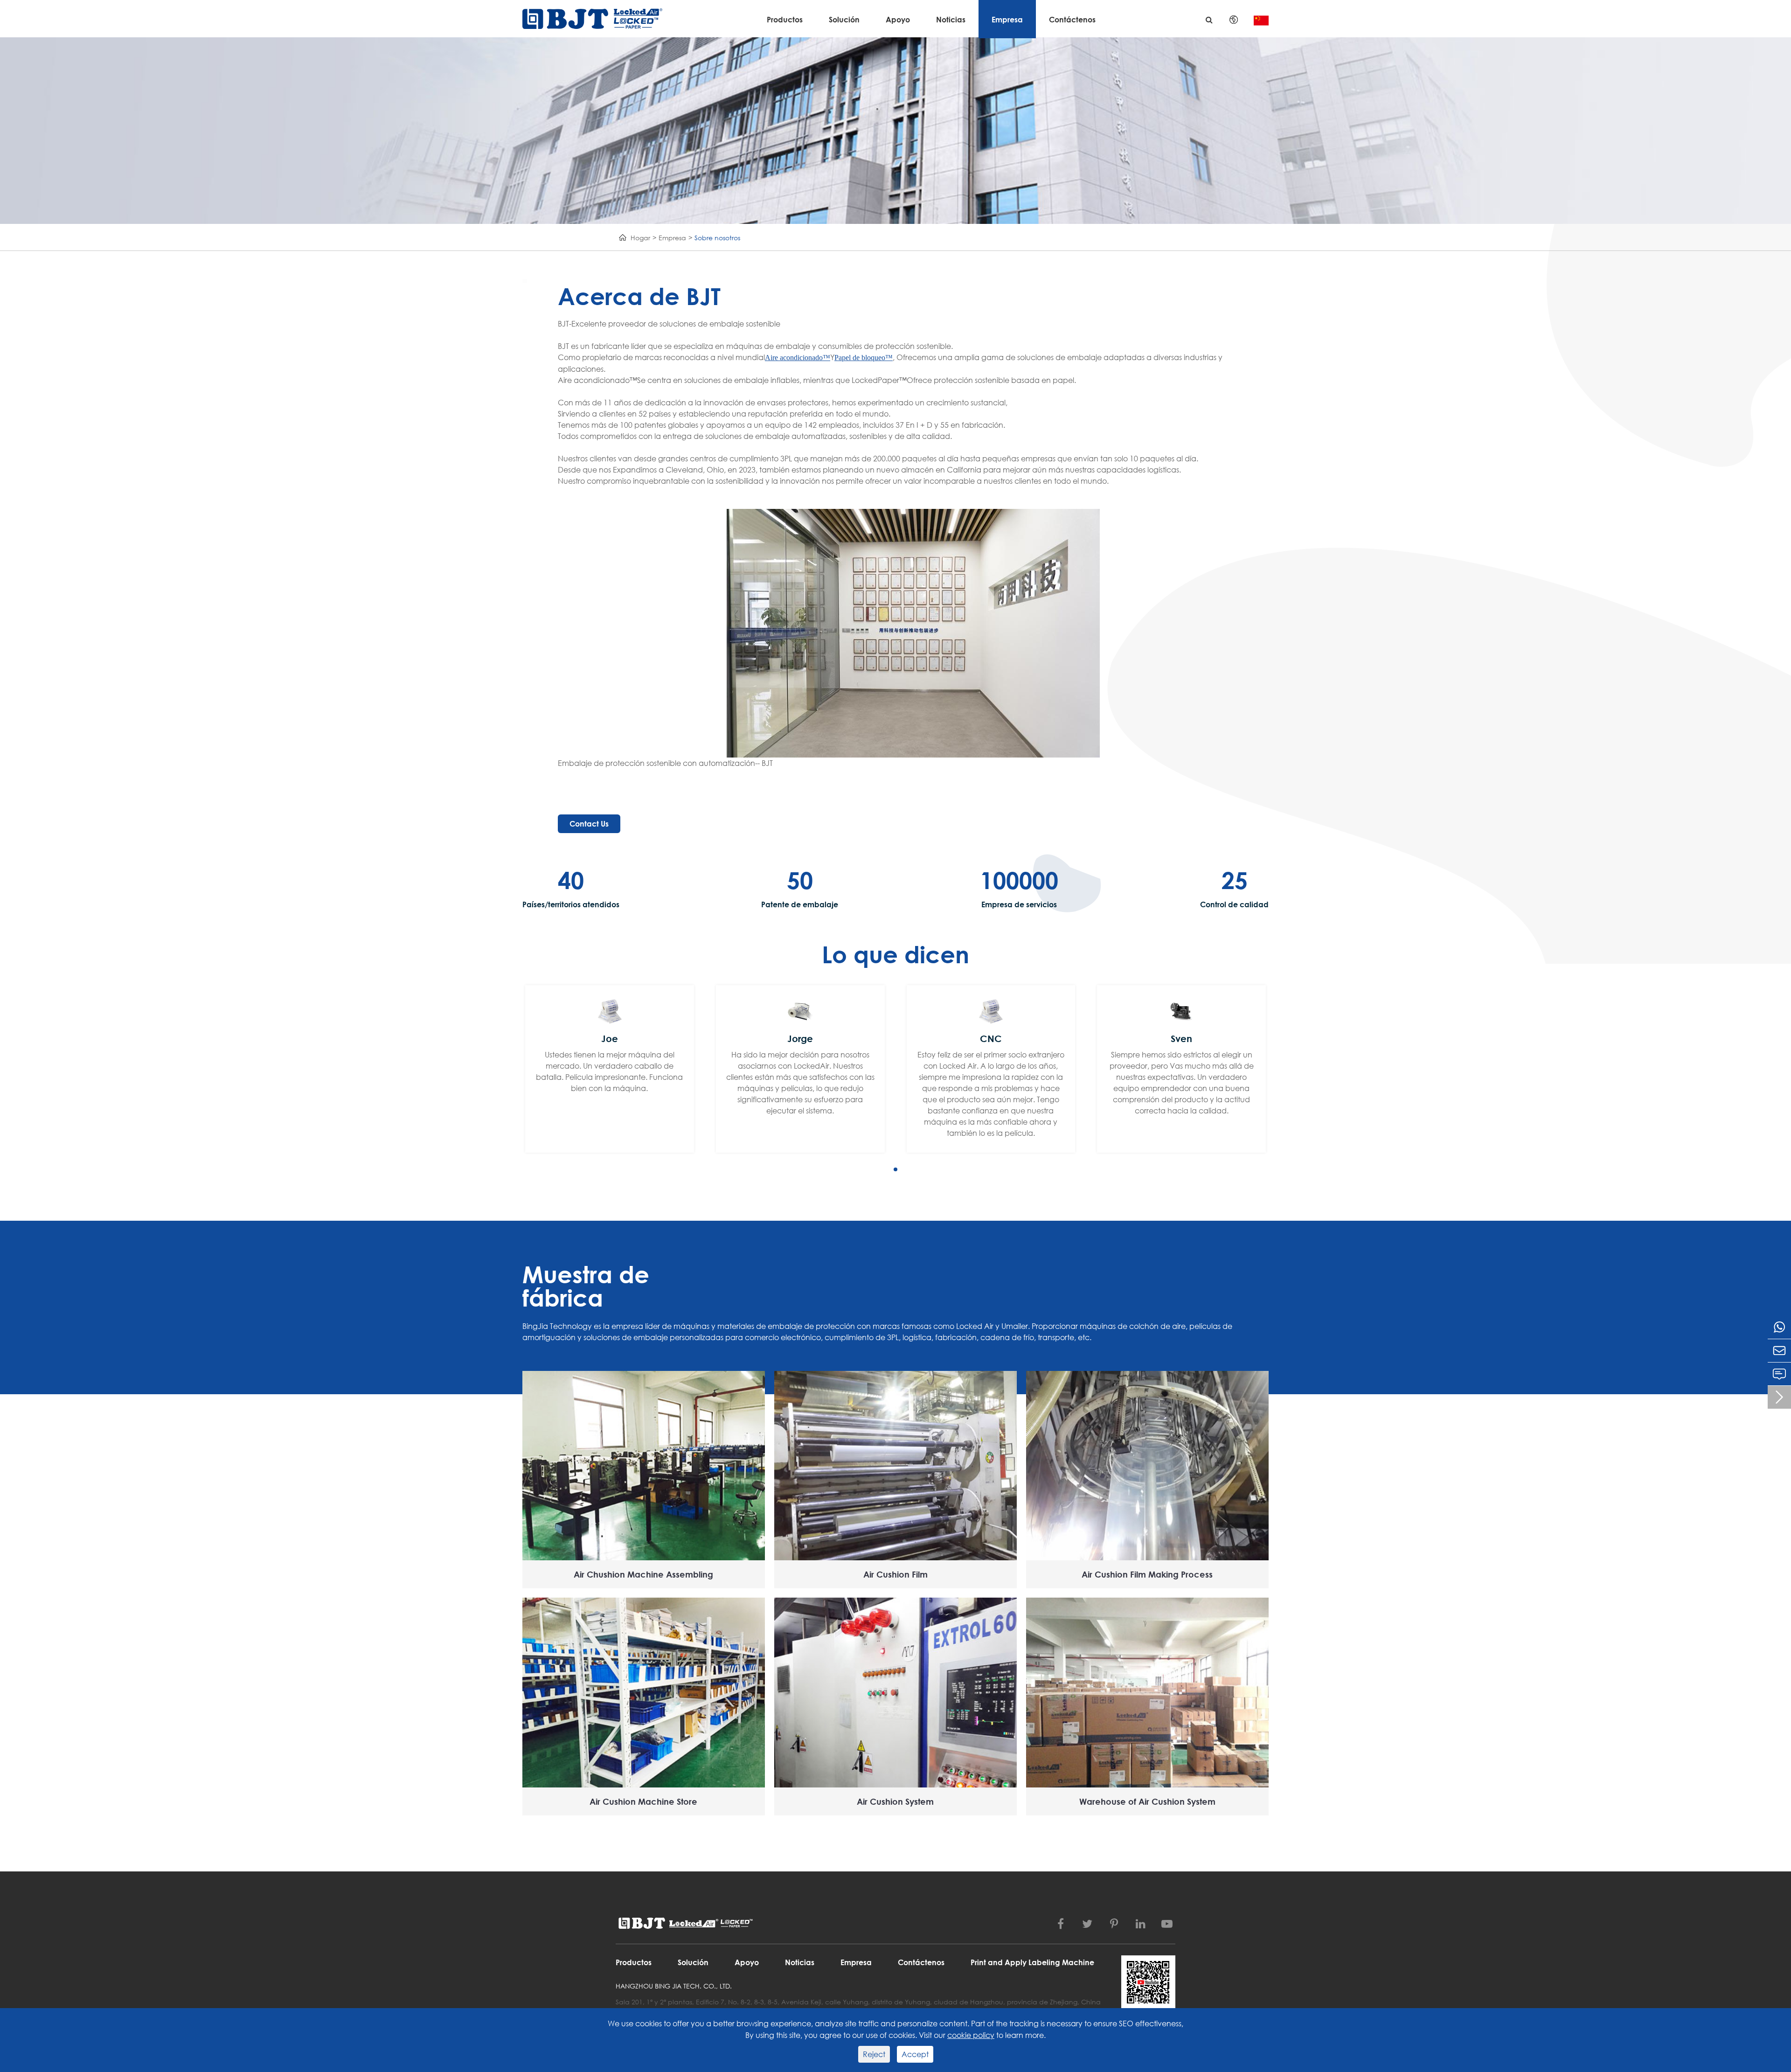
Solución (844, 19)
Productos (785, 19)
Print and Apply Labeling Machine (1032, 1962)
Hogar (640, 238)
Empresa (1007, 19)
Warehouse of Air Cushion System (1147, 1801)
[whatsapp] (1779, 1327)
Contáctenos (1072, 19)
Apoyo (898, 19)
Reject (874, 2054)
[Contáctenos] (1779, 1374)
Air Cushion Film (895, 1574)
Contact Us (589, 824)
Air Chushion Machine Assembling (643, 1574)
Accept (915, 2054)
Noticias (951, 19)
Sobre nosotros (717, 238)
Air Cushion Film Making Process (1147, 1574)
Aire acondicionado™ (798, 358)
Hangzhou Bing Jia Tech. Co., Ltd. (674, 1986)
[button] (895, 1169)
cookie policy (971, 2035)
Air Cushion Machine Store (643, 1801)
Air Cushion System (895, 1801)
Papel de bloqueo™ (864, 358)
